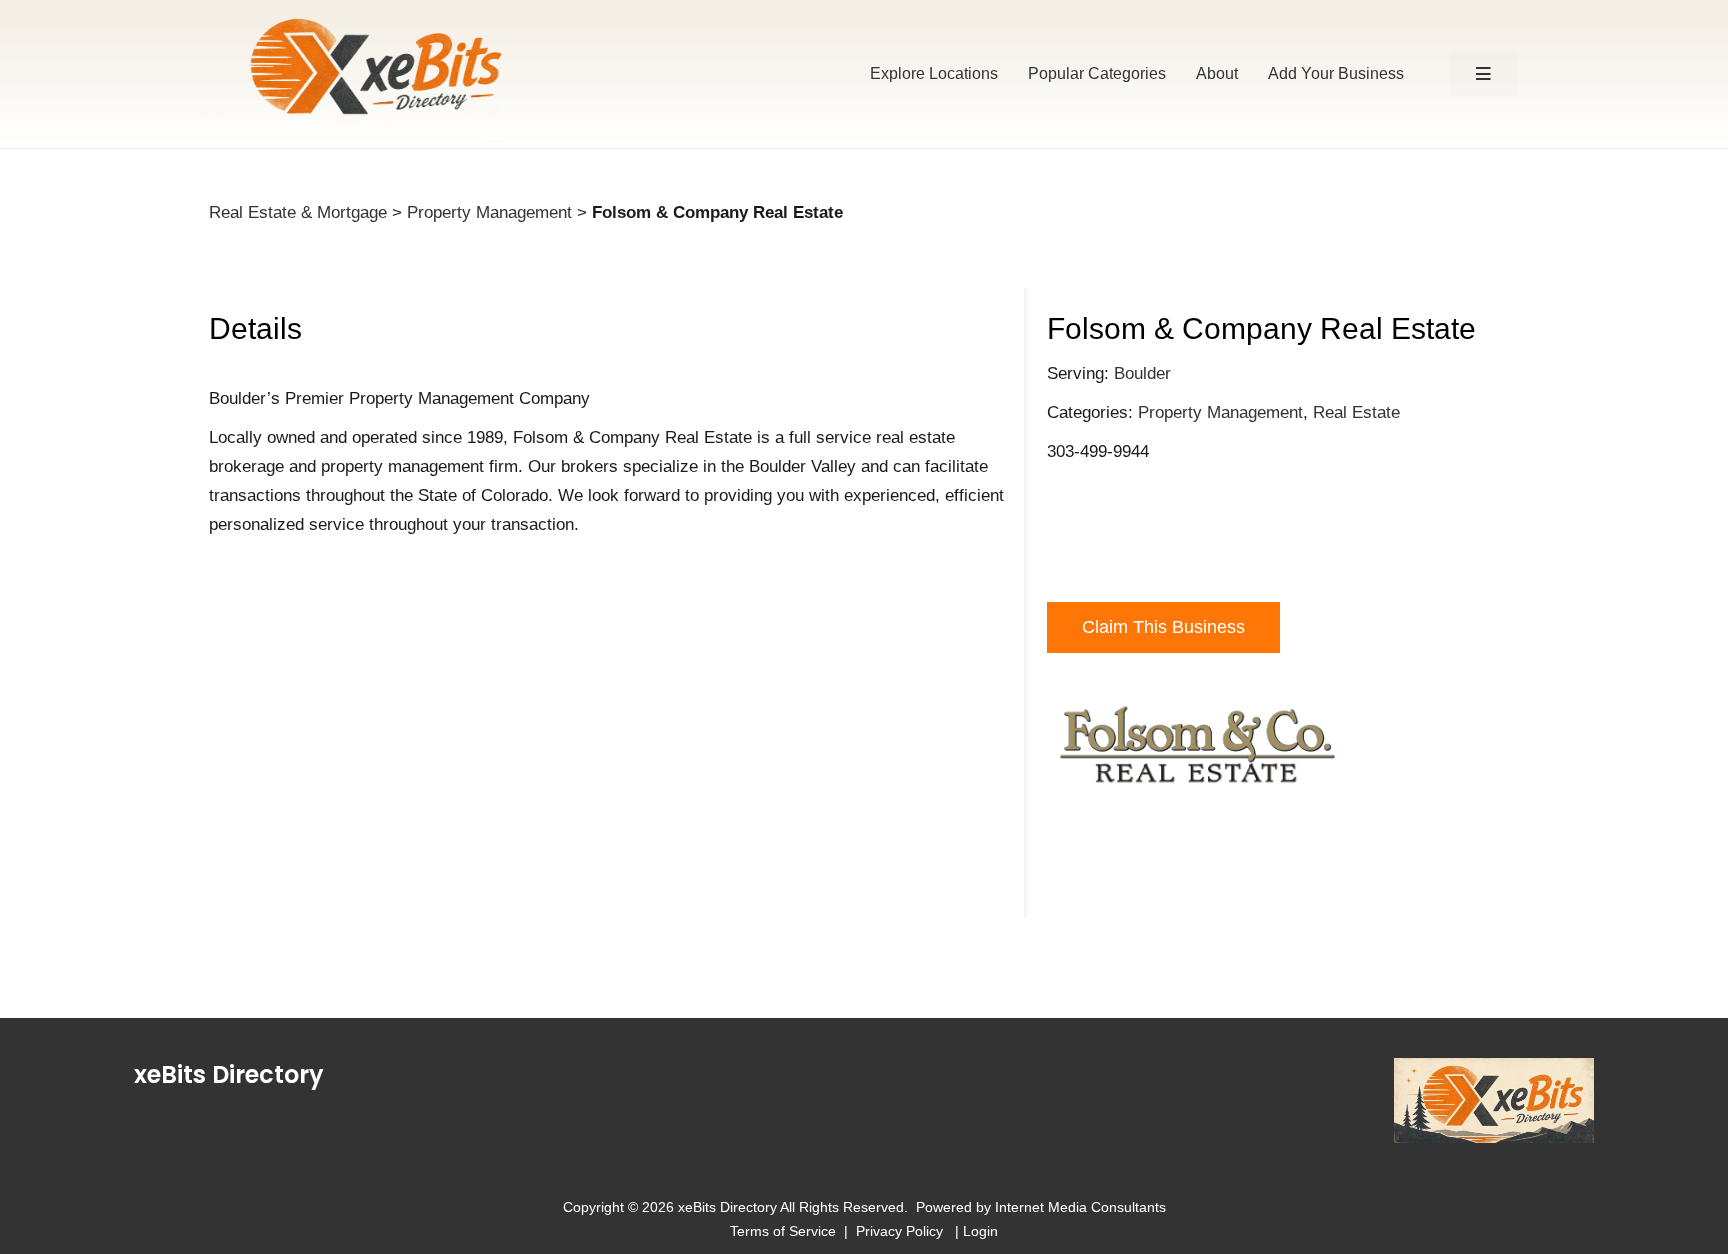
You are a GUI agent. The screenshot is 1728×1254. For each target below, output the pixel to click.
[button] (1483, 74)
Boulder (1142, 373)
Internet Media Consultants (1080, 1207)
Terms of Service (783, 1231)
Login (980, 1231)
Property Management (489, 212)
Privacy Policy (903, 1231)
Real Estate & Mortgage (298, 212)
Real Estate (1356, 412)
